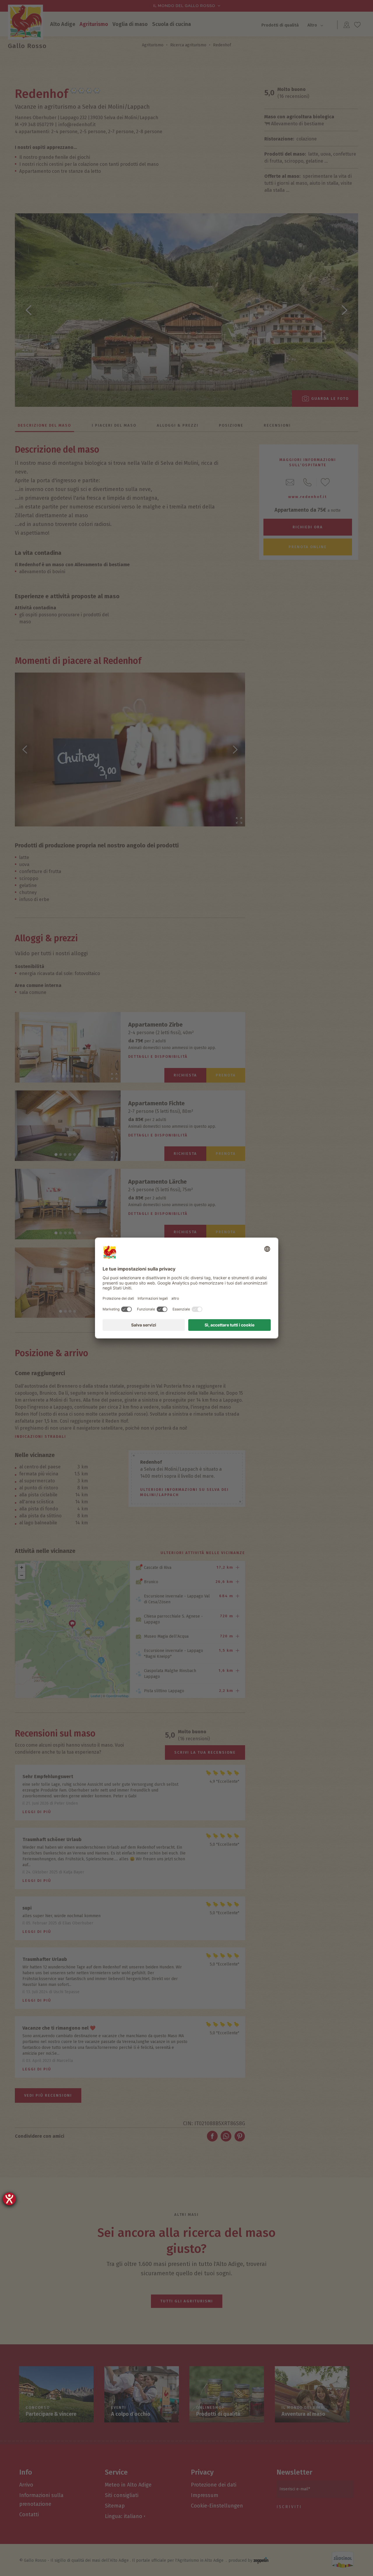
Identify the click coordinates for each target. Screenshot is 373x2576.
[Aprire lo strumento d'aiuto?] (9, 2199)
